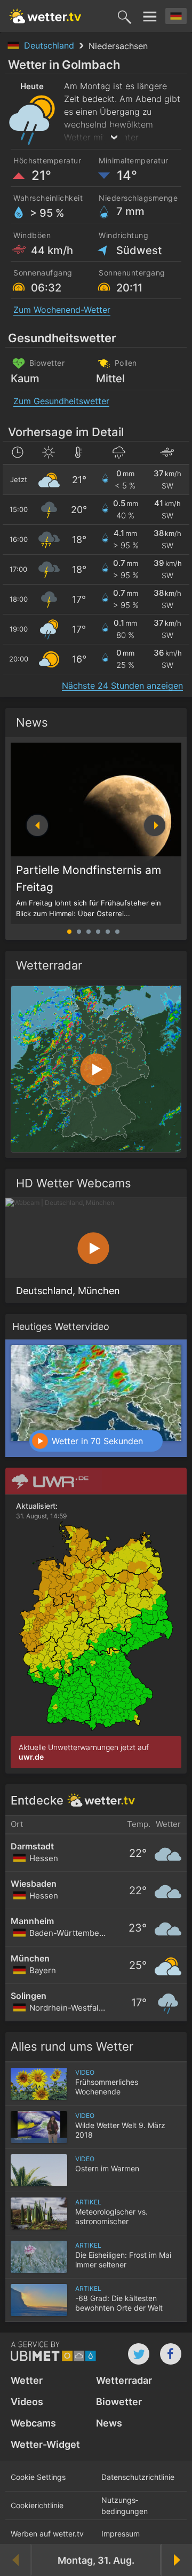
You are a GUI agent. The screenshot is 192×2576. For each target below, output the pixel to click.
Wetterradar (124, 2380)
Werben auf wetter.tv (47, 2534)
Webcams (33, 2423)
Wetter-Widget (45, 2444)
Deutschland (50, 45)
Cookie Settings (38, 2477)
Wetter (27, 2380)
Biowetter (119, 2402)
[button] (155, 825)
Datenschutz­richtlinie (138, 2477)
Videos (27, 2402)
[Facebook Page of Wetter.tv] (171, 2354)
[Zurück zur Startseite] (45, 16)
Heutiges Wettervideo (61, 1326)
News (32, 722)
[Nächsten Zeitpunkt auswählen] (176, 2560)
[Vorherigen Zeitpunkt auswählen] (16, 2560)
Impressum (121, 2534)
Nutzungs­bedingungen (125, 2506)
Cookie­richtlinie (37, 2505)
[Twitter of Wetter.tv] (139, 2354)
